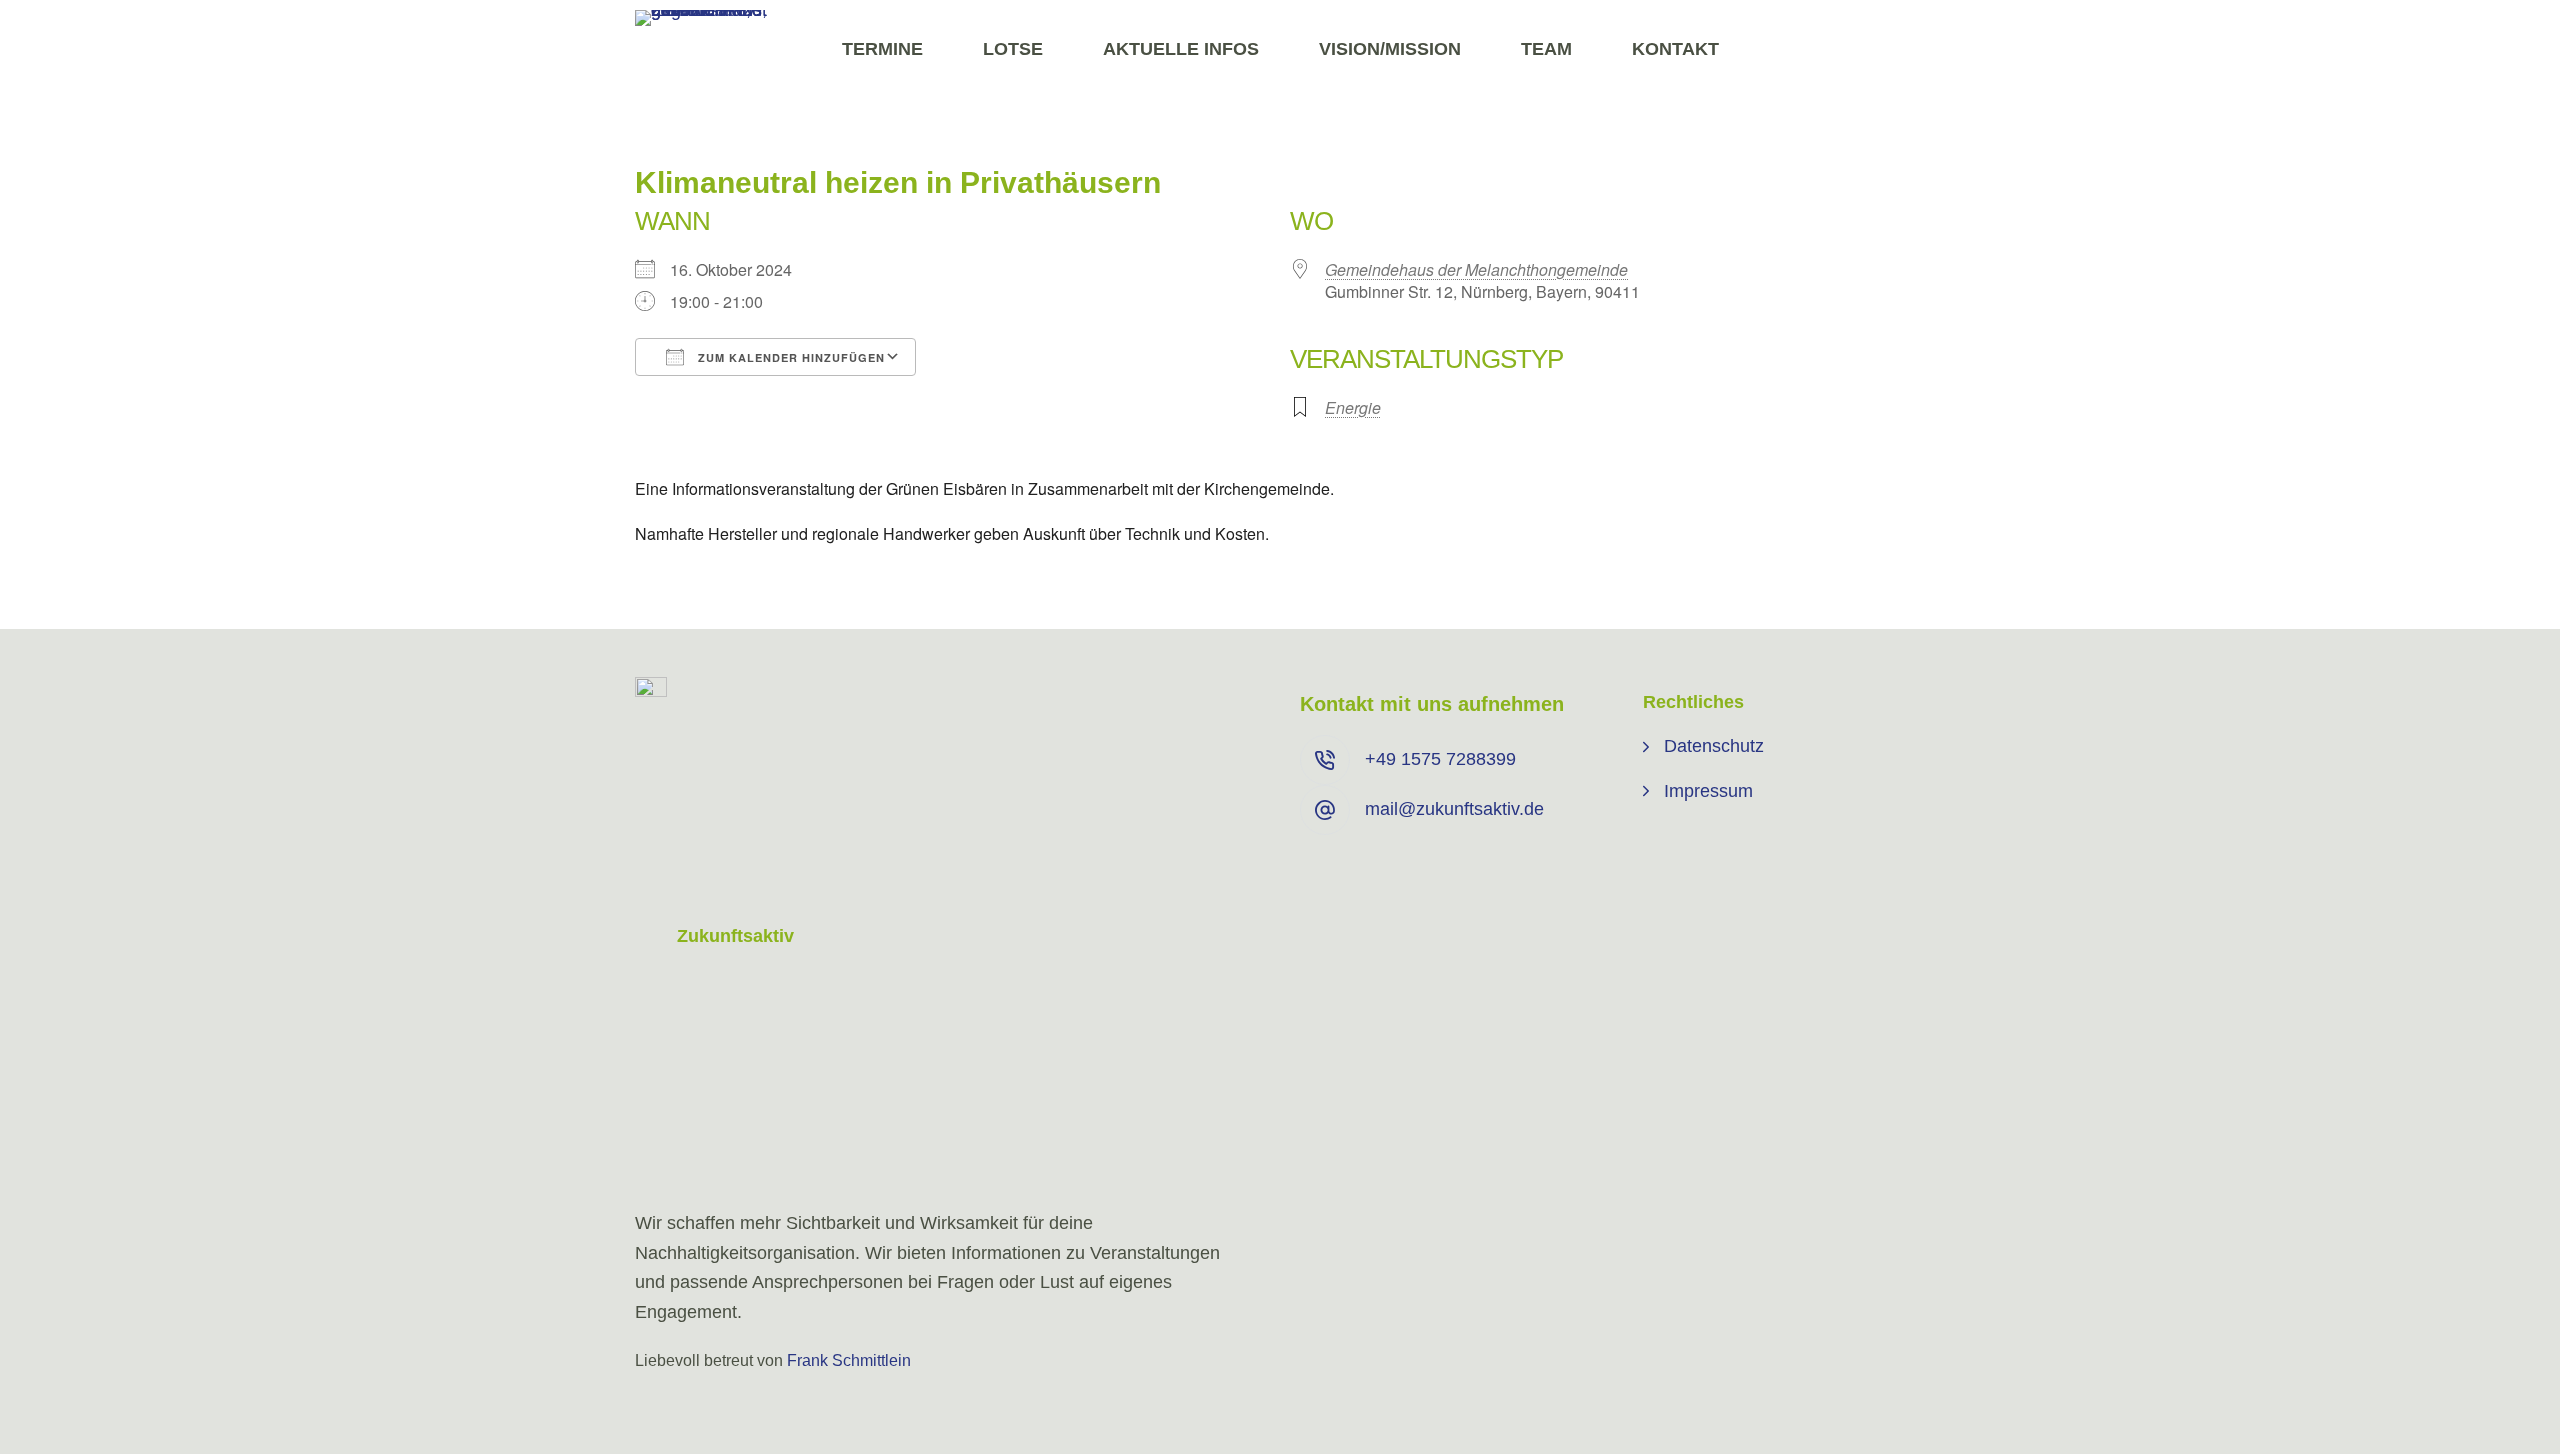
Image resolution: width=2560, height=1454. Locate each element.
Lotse (1013, 49)
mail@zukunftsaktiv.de (1454, 809)
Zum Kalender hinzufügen (789, 357)
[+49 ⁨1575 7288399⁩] (1325, 760)
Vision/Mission (1390, 49)
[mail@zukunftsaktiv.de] (1325, 810)
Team (1546, 49)
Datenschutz (1714, 746)
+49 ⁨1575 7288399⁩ (1440, 759)
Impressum (1708, 791)
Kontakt (1675, 49)
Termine (882, 49)
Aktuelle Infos (1181, 49)
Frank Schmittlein (849, 1360)
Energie (1353, 407)
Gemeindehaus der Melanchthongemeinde (1476, 269)
